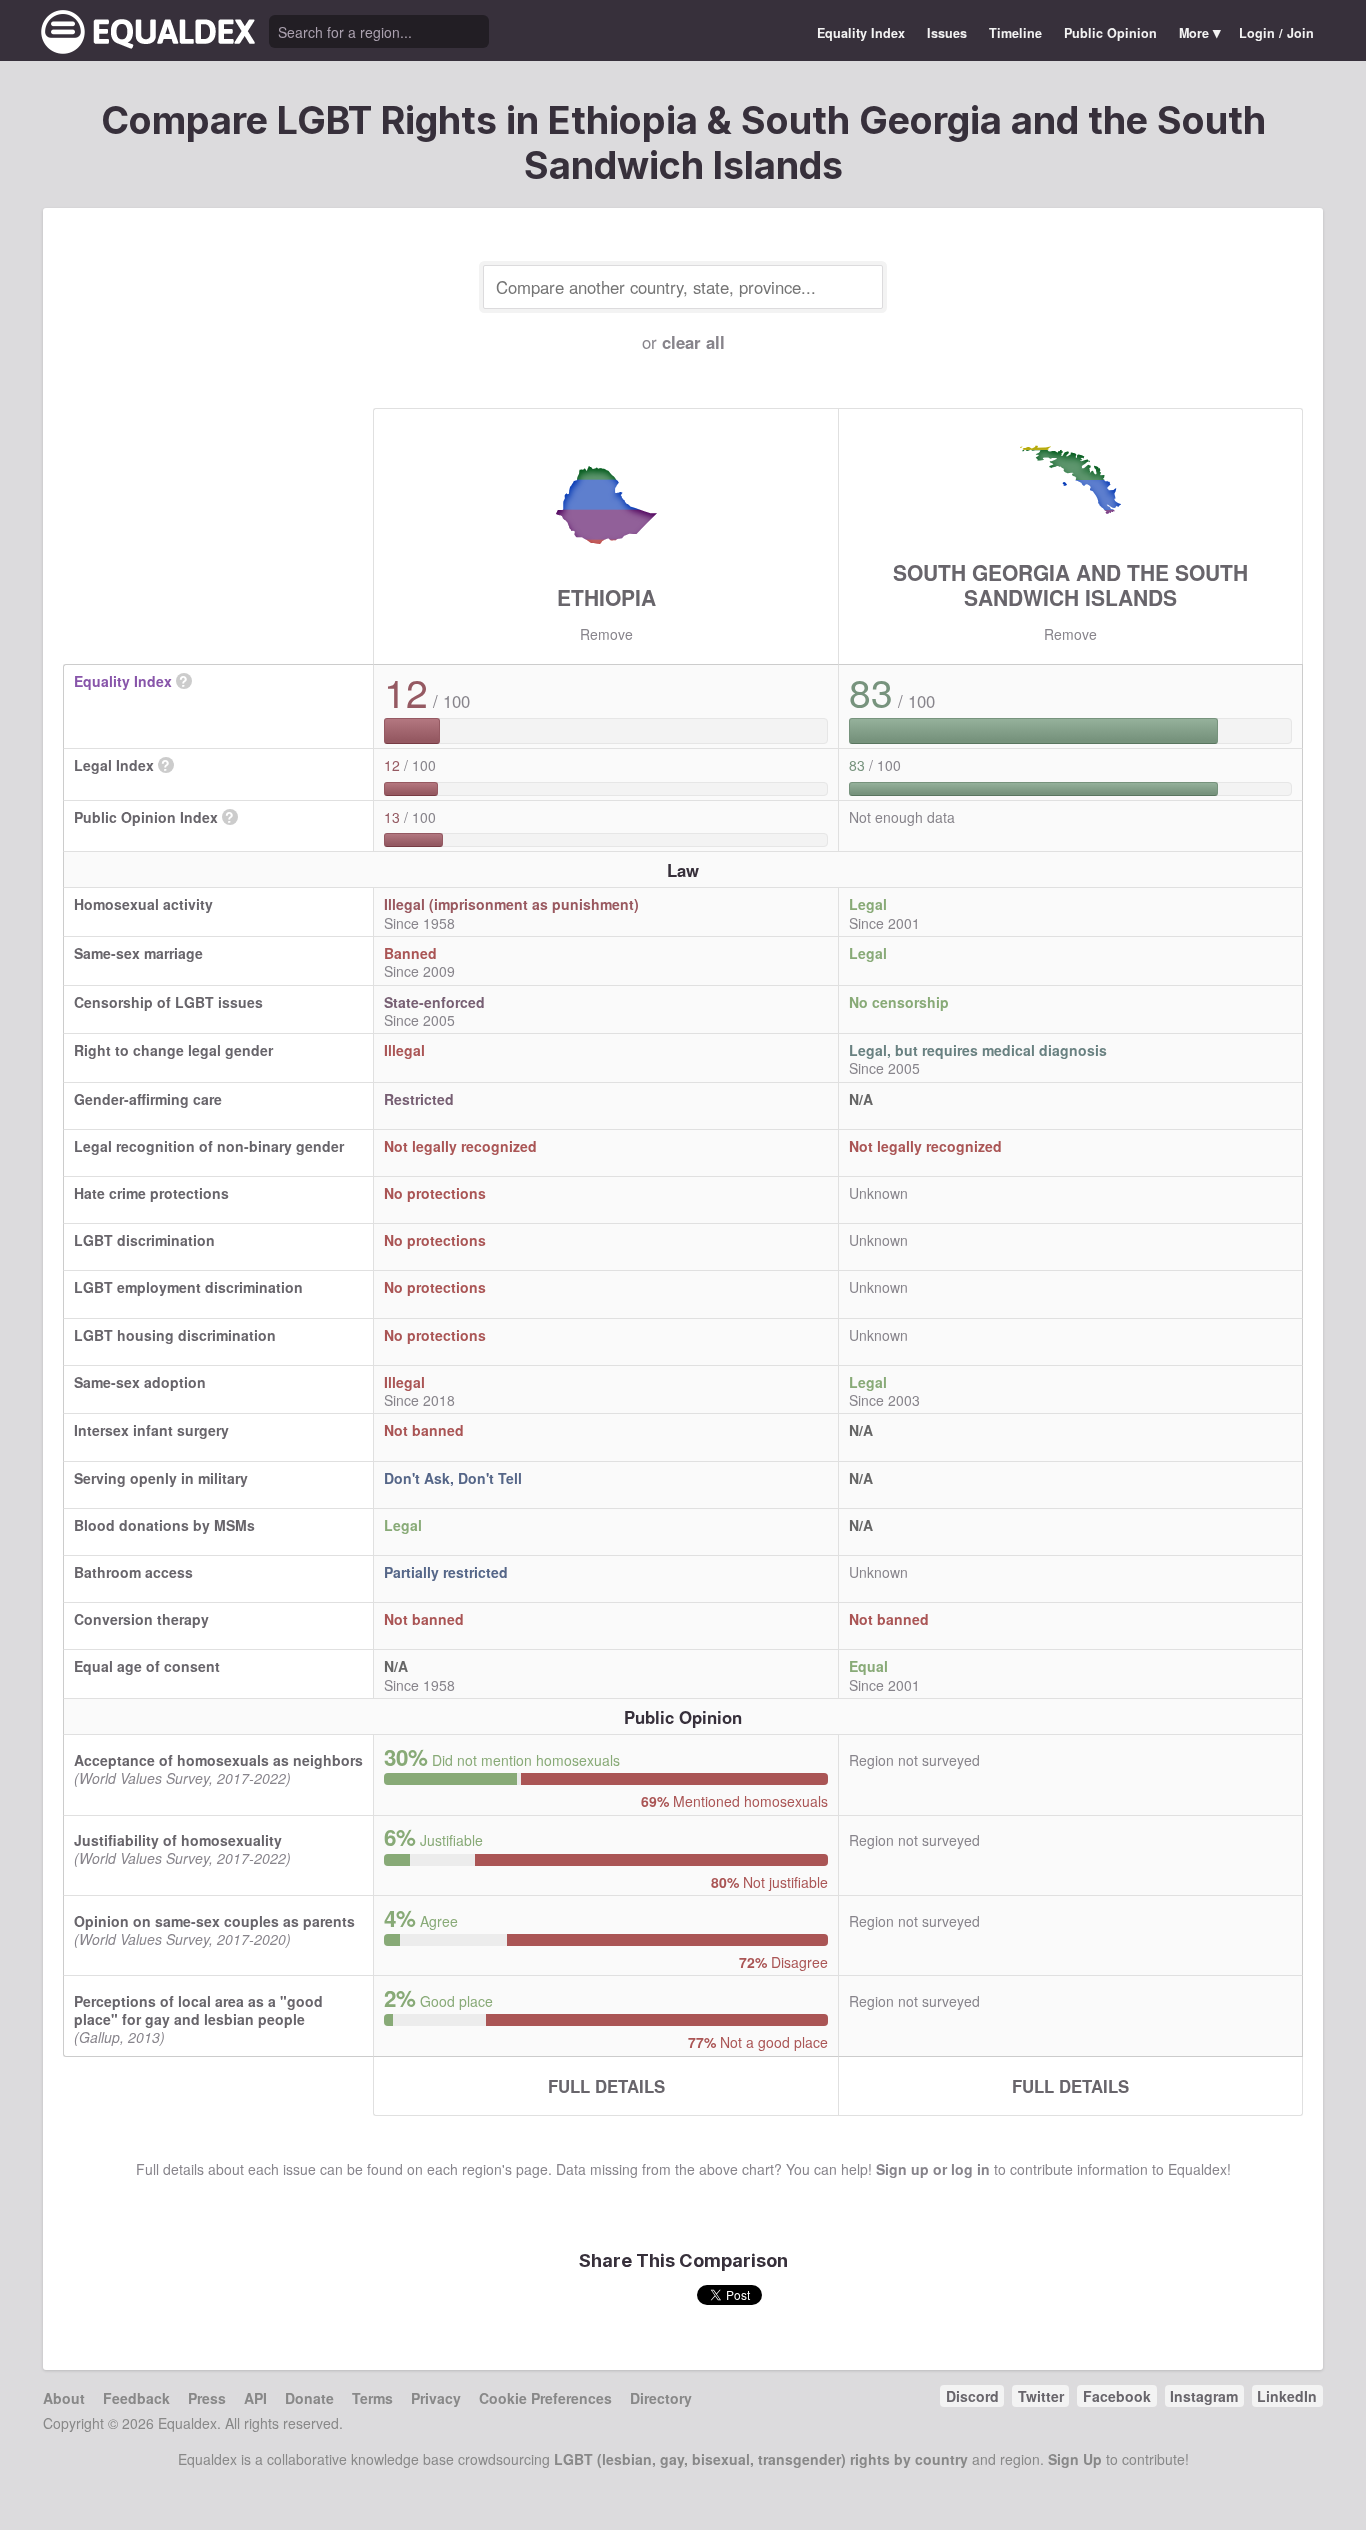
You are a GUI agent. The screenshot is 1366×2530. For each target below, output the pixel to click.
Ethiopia (606, 597)
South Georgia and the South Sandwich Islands (1070, 584)
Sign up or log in (933, 2169)
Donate (309, 2398)
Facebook (1117, 2396)
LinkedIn (1287, 2396)
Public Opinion (1110, 33)
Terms (372, 2398)
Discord (972, 2396)
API (255, 2398)
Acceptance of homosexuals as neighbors (218, 1760)
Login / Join (1276, 33)
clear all (693, 342)
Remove (606, 634)
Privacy (436, 2398)
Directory (661, 2398)
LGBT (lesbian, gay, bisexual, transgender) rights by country (761, 2459)
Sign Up (1075, 2459)
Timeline (1015, 33)
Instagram (1204, 2396)
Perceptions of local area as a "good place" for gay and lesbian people (198, 2010)
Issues (947, 33)
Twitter (1041, 2396)
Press (207, 2398)
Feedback (136, 2398)
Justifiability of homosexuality (178, 1840)
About (64, 2398)
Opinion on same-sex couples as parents (214, 1921)
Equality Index (861, 33)
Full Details (606, 2086)
